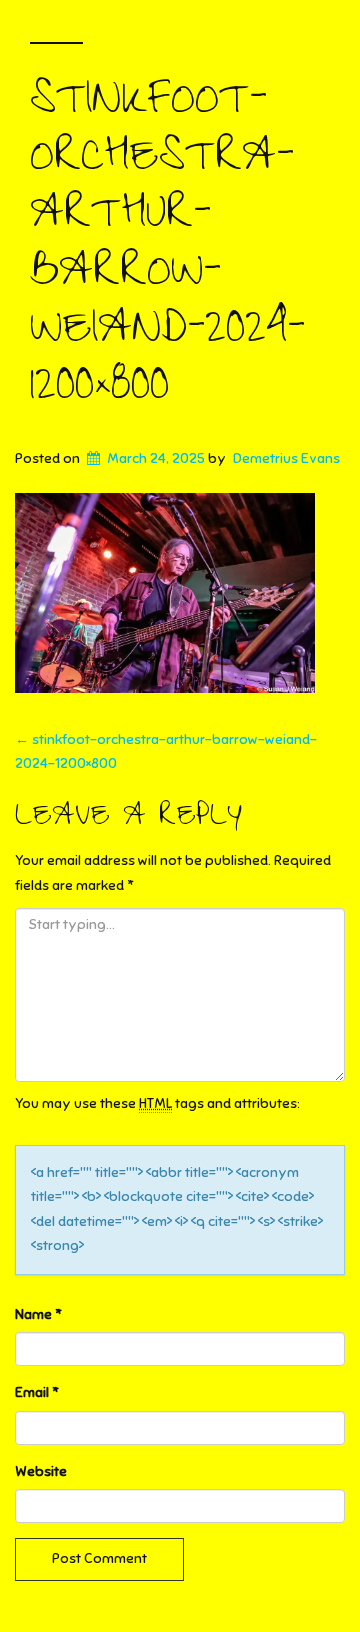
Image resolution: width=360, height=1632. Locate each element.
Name (38, 1314)
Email (37, 1392)
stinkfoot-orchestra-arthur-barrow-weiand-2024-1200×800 (167, 249)
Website (41, 1471)
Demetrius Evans (286, 458)
